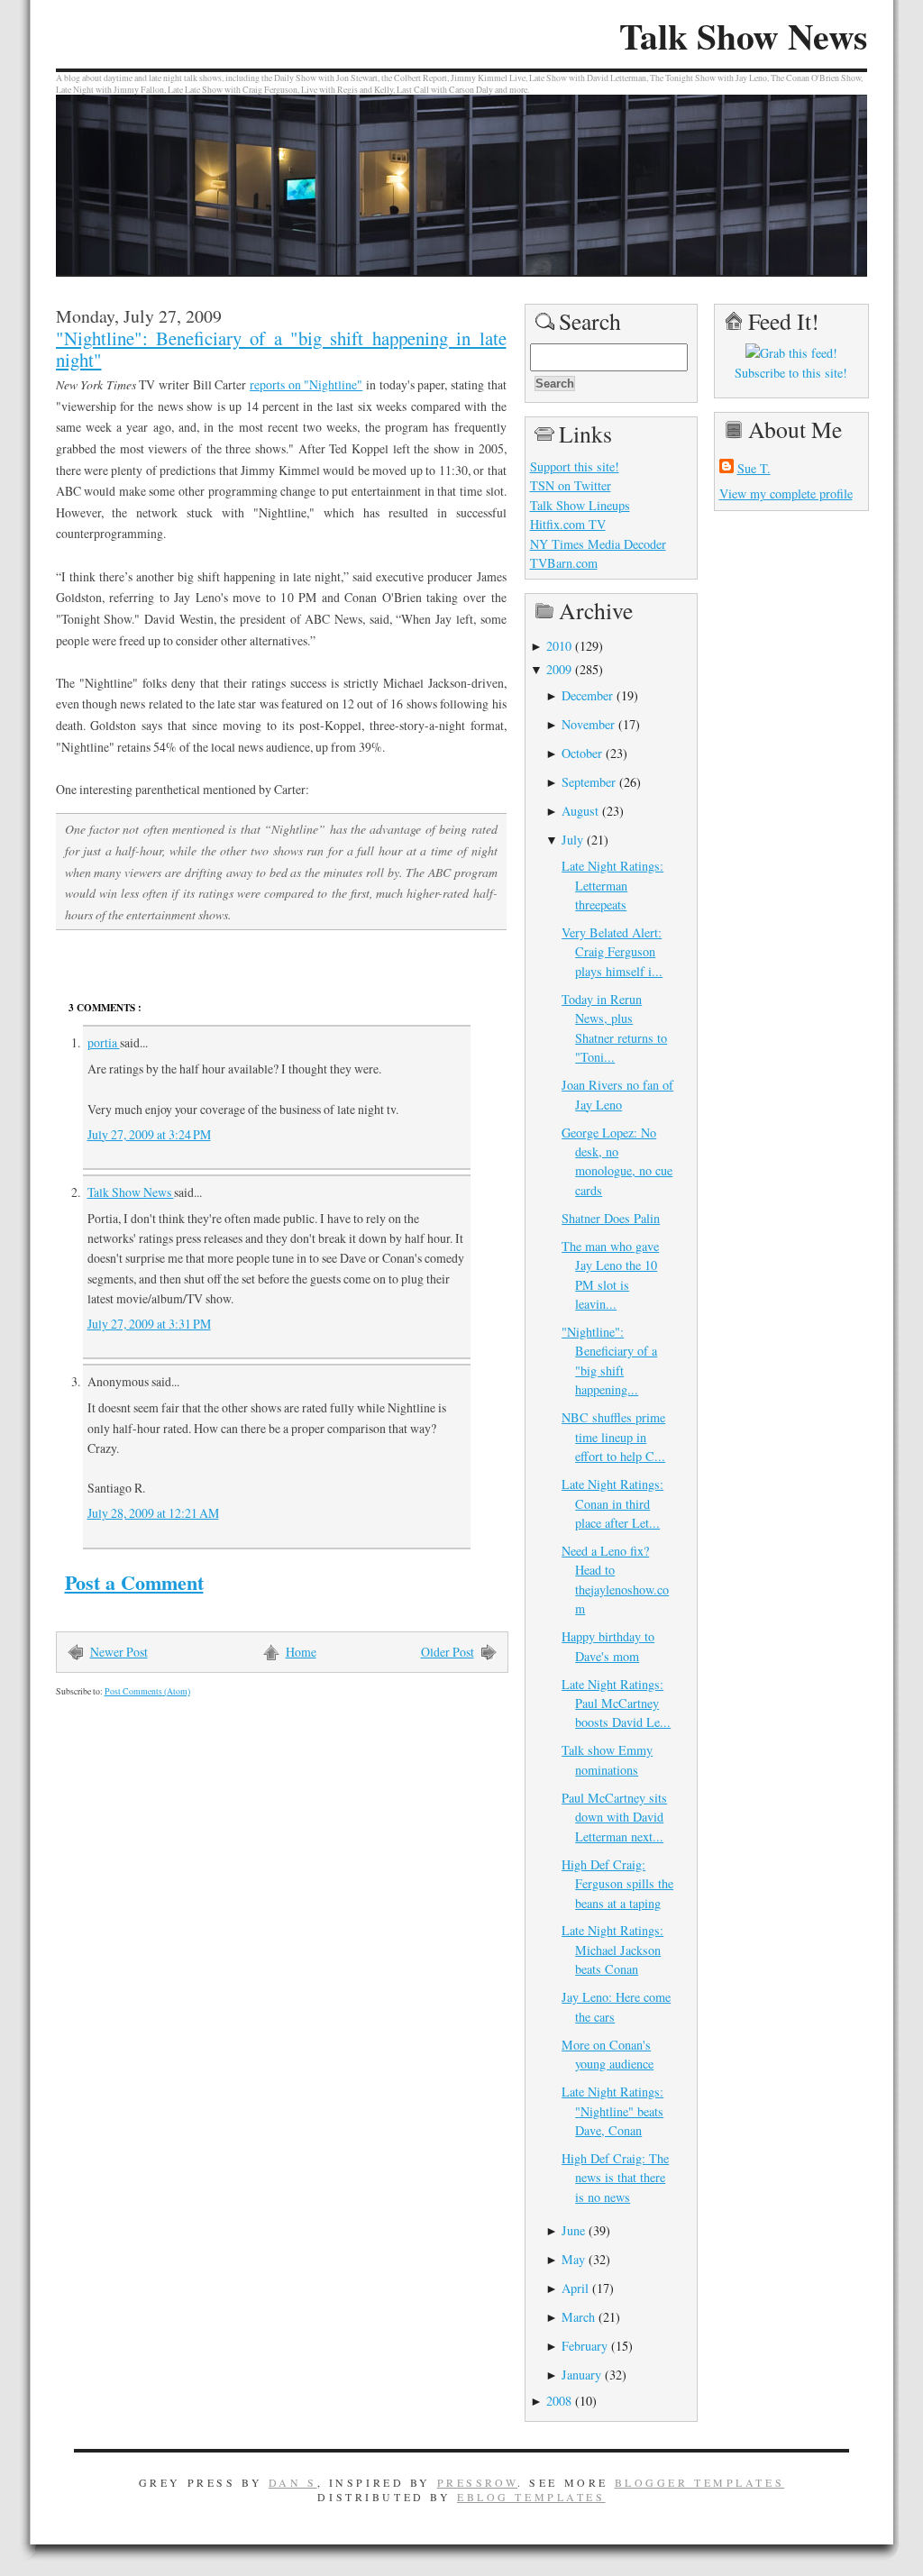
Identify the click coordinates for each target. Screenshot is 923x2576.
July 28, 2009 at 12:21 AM (153, 1513)
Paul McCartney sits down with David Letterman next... (614, 1817)
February (585, 2346)
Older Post (448, 1652)
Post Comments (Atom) (147, 1691)
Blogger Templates (700, 2482)
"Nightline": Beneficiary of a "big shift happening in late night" (281, 349)
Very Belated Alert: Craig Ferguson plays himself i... (612, 952)
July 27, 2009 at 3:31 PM (149, 1324)
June (573, 2230)
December (587, 695)
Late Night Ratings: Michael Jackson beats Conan (612, 1950)
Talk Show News (743, 36)
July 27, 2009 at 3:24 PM (149, 1134)
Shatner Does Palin (611, 1218)
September (589, 782)
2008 (559, 2401)
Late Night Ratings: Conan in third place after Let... (612, 1503)
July (572, 840)
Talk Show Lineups (580, 505)
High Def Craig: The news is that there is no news (615, 2178)
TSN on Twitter (571, 485)
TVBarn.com (564, 563)
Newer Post (119, 1652)
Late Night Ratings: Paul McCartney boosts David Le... (616, 1704)
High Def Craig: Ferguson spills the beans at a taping (617, 1884)
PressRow (478, 2482)
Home (301, 1652)
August (580, 811)
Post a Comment (134, 1582)
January (581, 2375)
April (575, 2288)
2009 (559, 669)
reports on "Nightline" (306, 384)
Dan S (293, 2482)
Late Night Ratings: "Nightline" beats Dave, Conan (612, 2111)
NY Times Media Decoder (598, 544)
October (582, 753)
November (588, 724)
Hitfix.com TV (568, 524)
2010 (559, 646)
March (578, 2317)
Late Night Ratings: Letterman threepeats (612, 885)
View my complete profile (786, 493)
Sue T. (754, 468)
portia (104, 1042)
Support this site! (575, 466)
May (573, 2259)
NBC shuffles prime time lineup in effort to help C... (613, 1437)
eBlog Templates (531, 2497)
